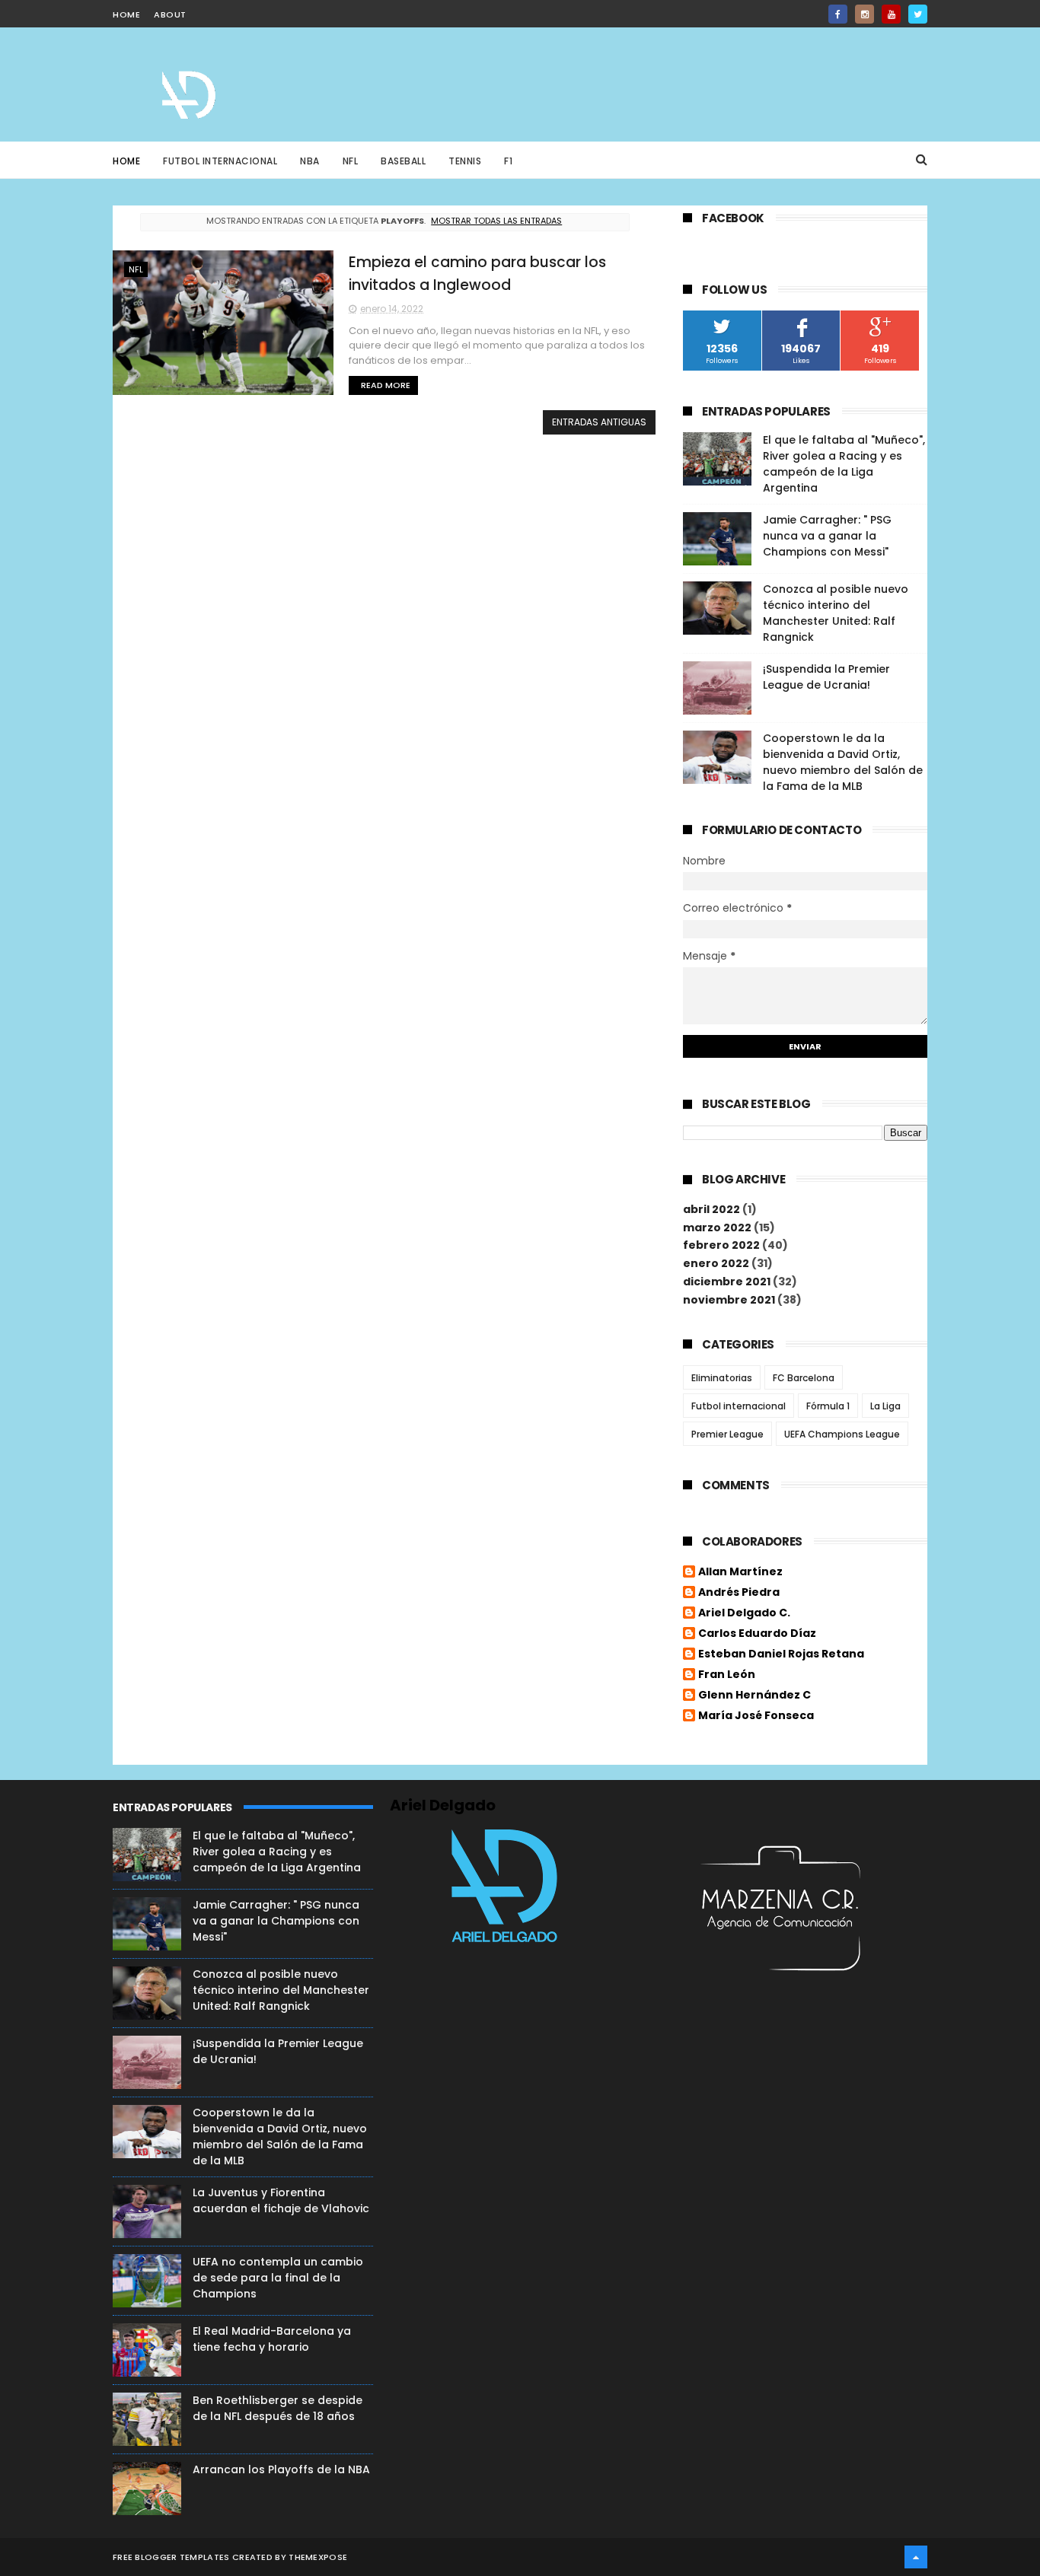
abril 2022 (711, 1209)
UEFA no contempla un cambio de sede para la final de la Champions (278, 2278)
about (170, 14)
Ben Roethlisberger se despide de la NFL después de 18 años (278, 2408)
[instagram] (865, 14)
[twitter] (918, 14)
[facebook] (838, 14)
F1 (508, 161)
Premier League (727, 1434)
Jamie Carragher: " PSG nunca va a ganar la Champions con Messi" (827, 536)
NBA (310, 161)
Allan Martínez (740, 1572)
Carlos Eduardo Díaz (757, 1634)
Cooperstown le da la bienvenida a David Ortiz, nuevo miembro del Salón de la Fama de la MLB (843, 762)
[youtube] (891, 14)
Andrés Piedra (739, 1593)
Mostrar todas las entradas (496, 221)
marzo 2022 (717, 1228)
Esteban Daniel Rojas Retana (781, 1654)
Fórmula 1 (828, 1406)
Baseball (403, 161)
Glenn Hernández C (754, 1696)
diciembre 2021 (727, 1282)
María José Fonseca (756, 1716)
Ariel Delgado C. (744, 1613)
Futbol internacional (739, 1406)
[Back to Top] (916, 2557)
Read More (386, 385)
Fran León (727, 1675)
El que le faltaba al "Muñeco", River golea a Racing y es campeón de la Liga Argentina (844, 464)
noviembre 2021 (729, 1300)
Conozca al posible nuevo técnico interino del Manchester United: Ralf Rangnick (836, 613)
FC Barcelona (804, 1378)
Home (126, 161)
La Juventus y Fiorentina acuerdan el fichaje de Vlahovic (281, 2200)
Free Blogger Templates (171, 2557)
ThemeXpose (318, 2557)
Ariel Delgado (443, 1805)
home (126, 14)
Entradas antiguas (599, 422)
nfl (136, 269)
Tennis (465, 161)
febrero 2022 (721, 1245)
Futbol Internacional (220, 161)
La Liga (885, 1406)
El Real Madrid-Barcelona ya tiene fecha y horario (272, 2339)
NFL (351, 161)
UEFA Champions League (842, 1434)
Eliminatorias (722, 1378)
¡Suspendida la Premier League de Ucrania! (826, 677)
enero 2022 (716, 1263)
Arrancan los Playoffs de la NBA (281, 2469)
